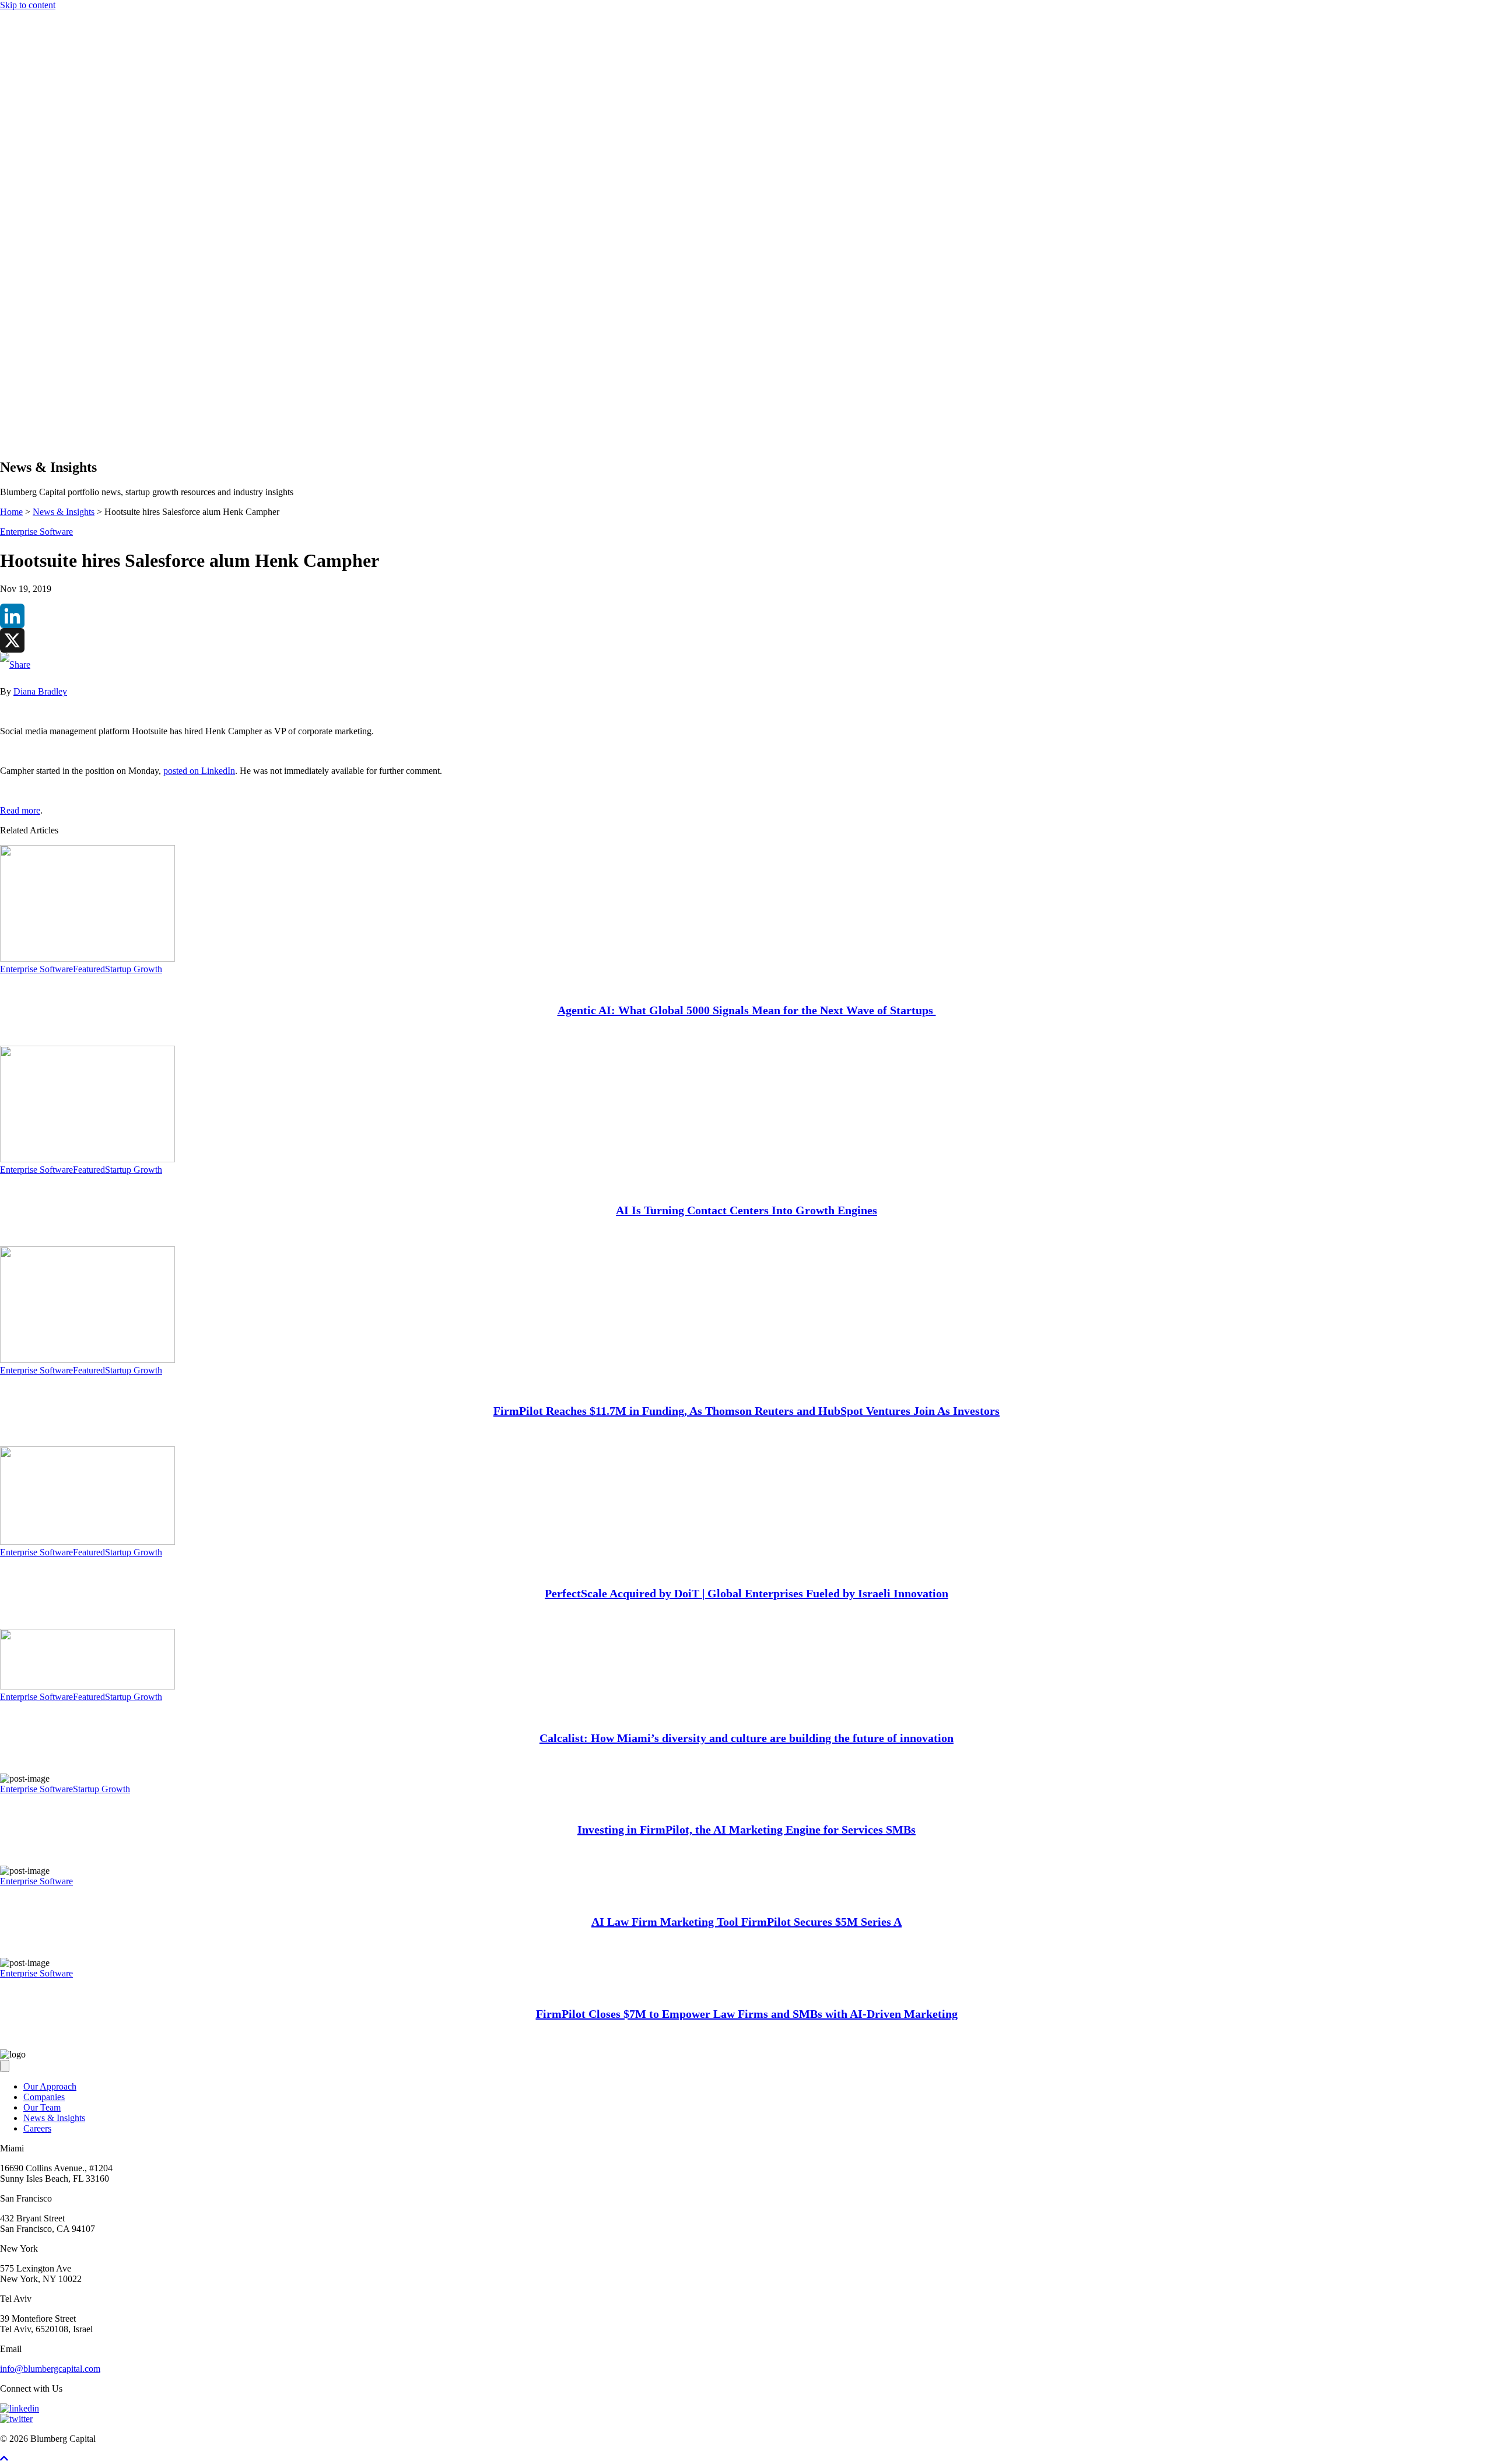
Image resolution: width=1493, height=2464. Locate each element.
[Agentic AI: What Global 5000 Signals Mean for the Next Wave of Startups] (87, 958)
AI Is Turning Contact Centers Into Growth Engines (746, 1210)
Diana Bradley (40, 691)
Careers (37, 2128)
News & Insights (54, 420)
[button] (28, 442)
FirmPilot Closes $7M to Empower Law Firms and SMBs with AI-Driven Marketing (747, 2014)
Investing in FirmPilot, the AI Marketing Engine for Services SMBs (746, 1829)
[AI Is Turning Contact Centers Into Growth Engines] (87, 1159)
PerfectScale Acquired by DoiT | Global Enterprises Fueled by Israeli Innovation (746, 1593)
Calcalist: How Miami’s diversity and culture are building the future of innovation (746, 1738)
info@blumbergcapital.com (50, 2369)
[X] (746, 640)
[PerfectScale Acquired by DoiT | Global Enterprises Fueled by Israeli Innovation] (87, 1542)
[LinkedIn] (746, 616)
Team (34, 409)
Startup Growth (134, 969)
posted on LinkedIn (199, 771)
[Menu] (5, 368)
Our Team (42, 2107)
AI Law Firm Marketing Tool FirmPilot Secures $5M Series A (746, 1922)
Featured (89, 969)
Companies (44, 399)
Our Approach (50, 388)
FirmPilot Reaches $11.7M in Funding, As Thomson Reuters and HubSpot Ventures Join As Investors (746, 1411)
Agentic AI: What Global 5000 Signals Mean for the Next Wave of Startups (747, 1010)
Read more (20, 810)
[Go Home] (746, 356)
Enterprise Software (36, 532)
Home (11, 512)
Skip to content (28, 5)
